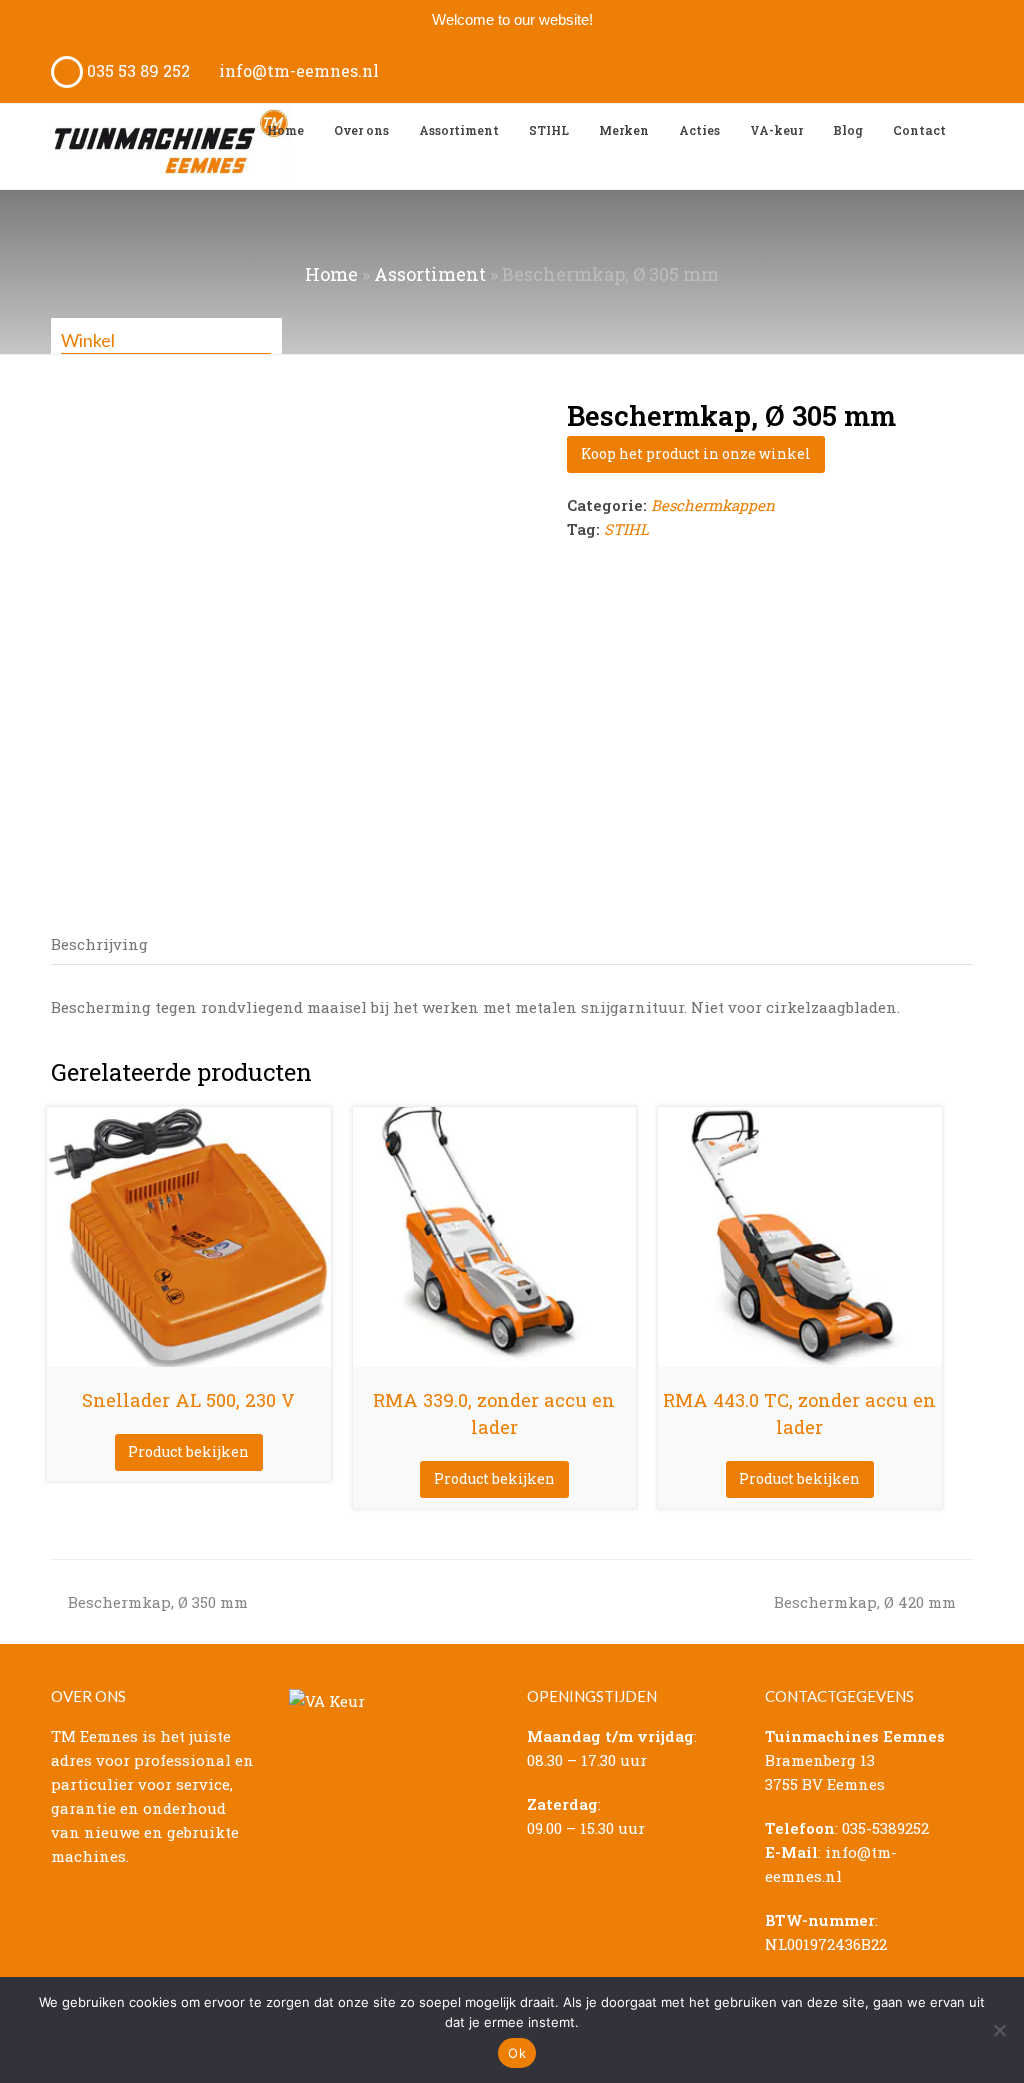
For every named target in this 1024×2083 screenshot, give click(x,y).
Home (331, 274)
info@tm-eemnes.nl (297, 70)
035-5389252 (885, 1828)
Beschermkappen (713, 505)
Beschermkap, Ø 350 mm (157, 1602)
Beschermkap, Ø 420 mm (865, 1602)
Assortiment (430, 274)
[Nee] (999, 2030)
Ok (517, 2053)
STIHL (626, 529)
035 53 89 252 (136, 70)
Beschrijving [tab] (99, 944)
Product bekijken (188, 1451)
